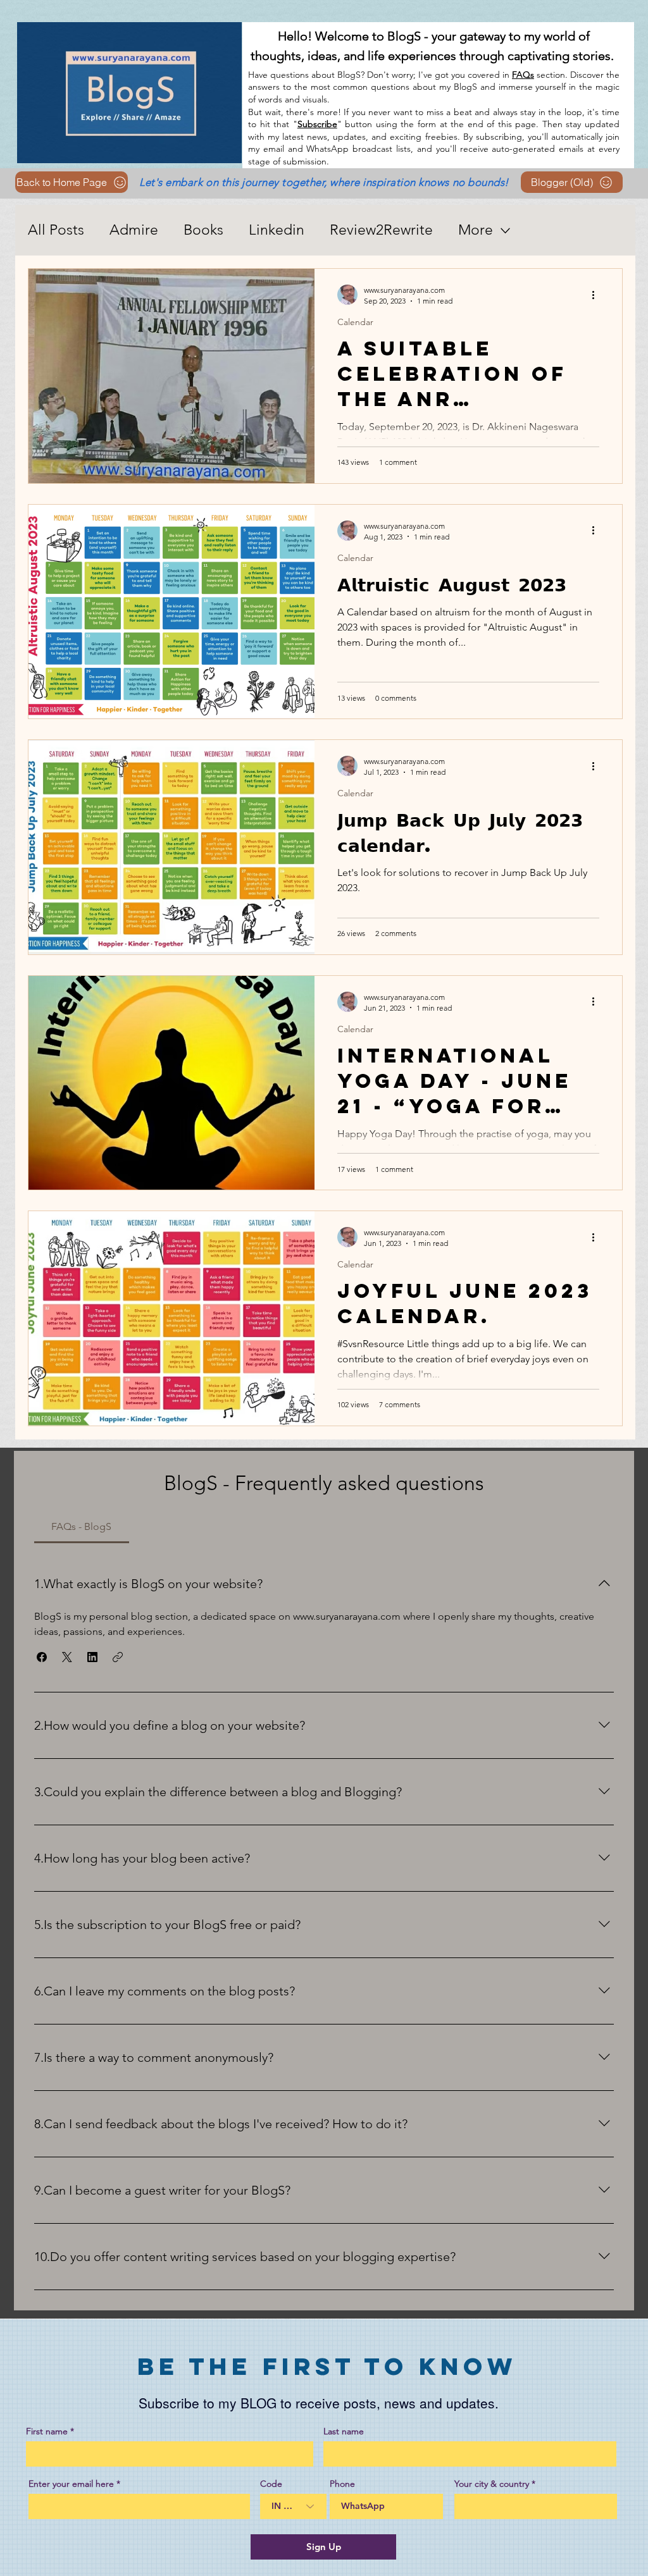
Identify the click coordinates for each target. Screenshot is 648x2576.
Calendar (355, 322)
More (476, 230)
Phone (342, 2484)
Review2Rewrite (381, 230)
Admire (134, 230)
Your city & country (492, 2484)
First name (47, 2431)
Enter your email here (71, 2484)
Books (203, 230)
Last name (344, 2431)
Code (271, 2484)
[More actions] (597, 295)
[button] (42, 1657)
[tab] (82, 1527)
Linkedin (277, 230)
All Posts (56, 230)
